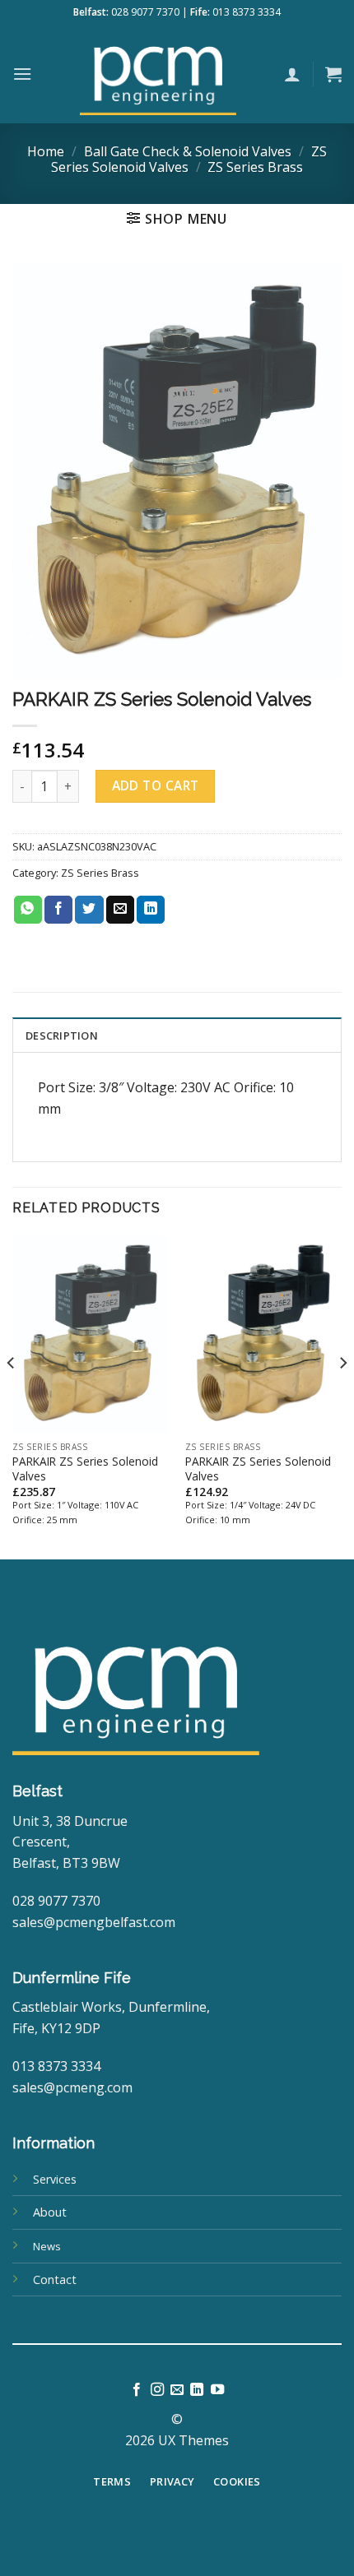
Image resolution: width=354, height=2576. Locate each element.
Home (46, 151)
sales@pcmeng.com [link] (72, 2087)
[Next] (342, 1395)
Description (62, 1035)
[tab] (177, 1035)
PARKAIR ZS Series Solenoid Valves (85, 1469)
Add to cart (156, 785)
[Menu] (22, 74)
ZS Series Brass (255, 167)
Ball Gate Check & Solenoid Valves (188, 151)
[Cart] (333, 74)
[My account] (292, 74)
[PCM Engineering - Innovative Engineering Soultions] (158, 74)
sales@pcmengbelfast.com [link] (94, 1922)
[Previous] (12, 1395)
